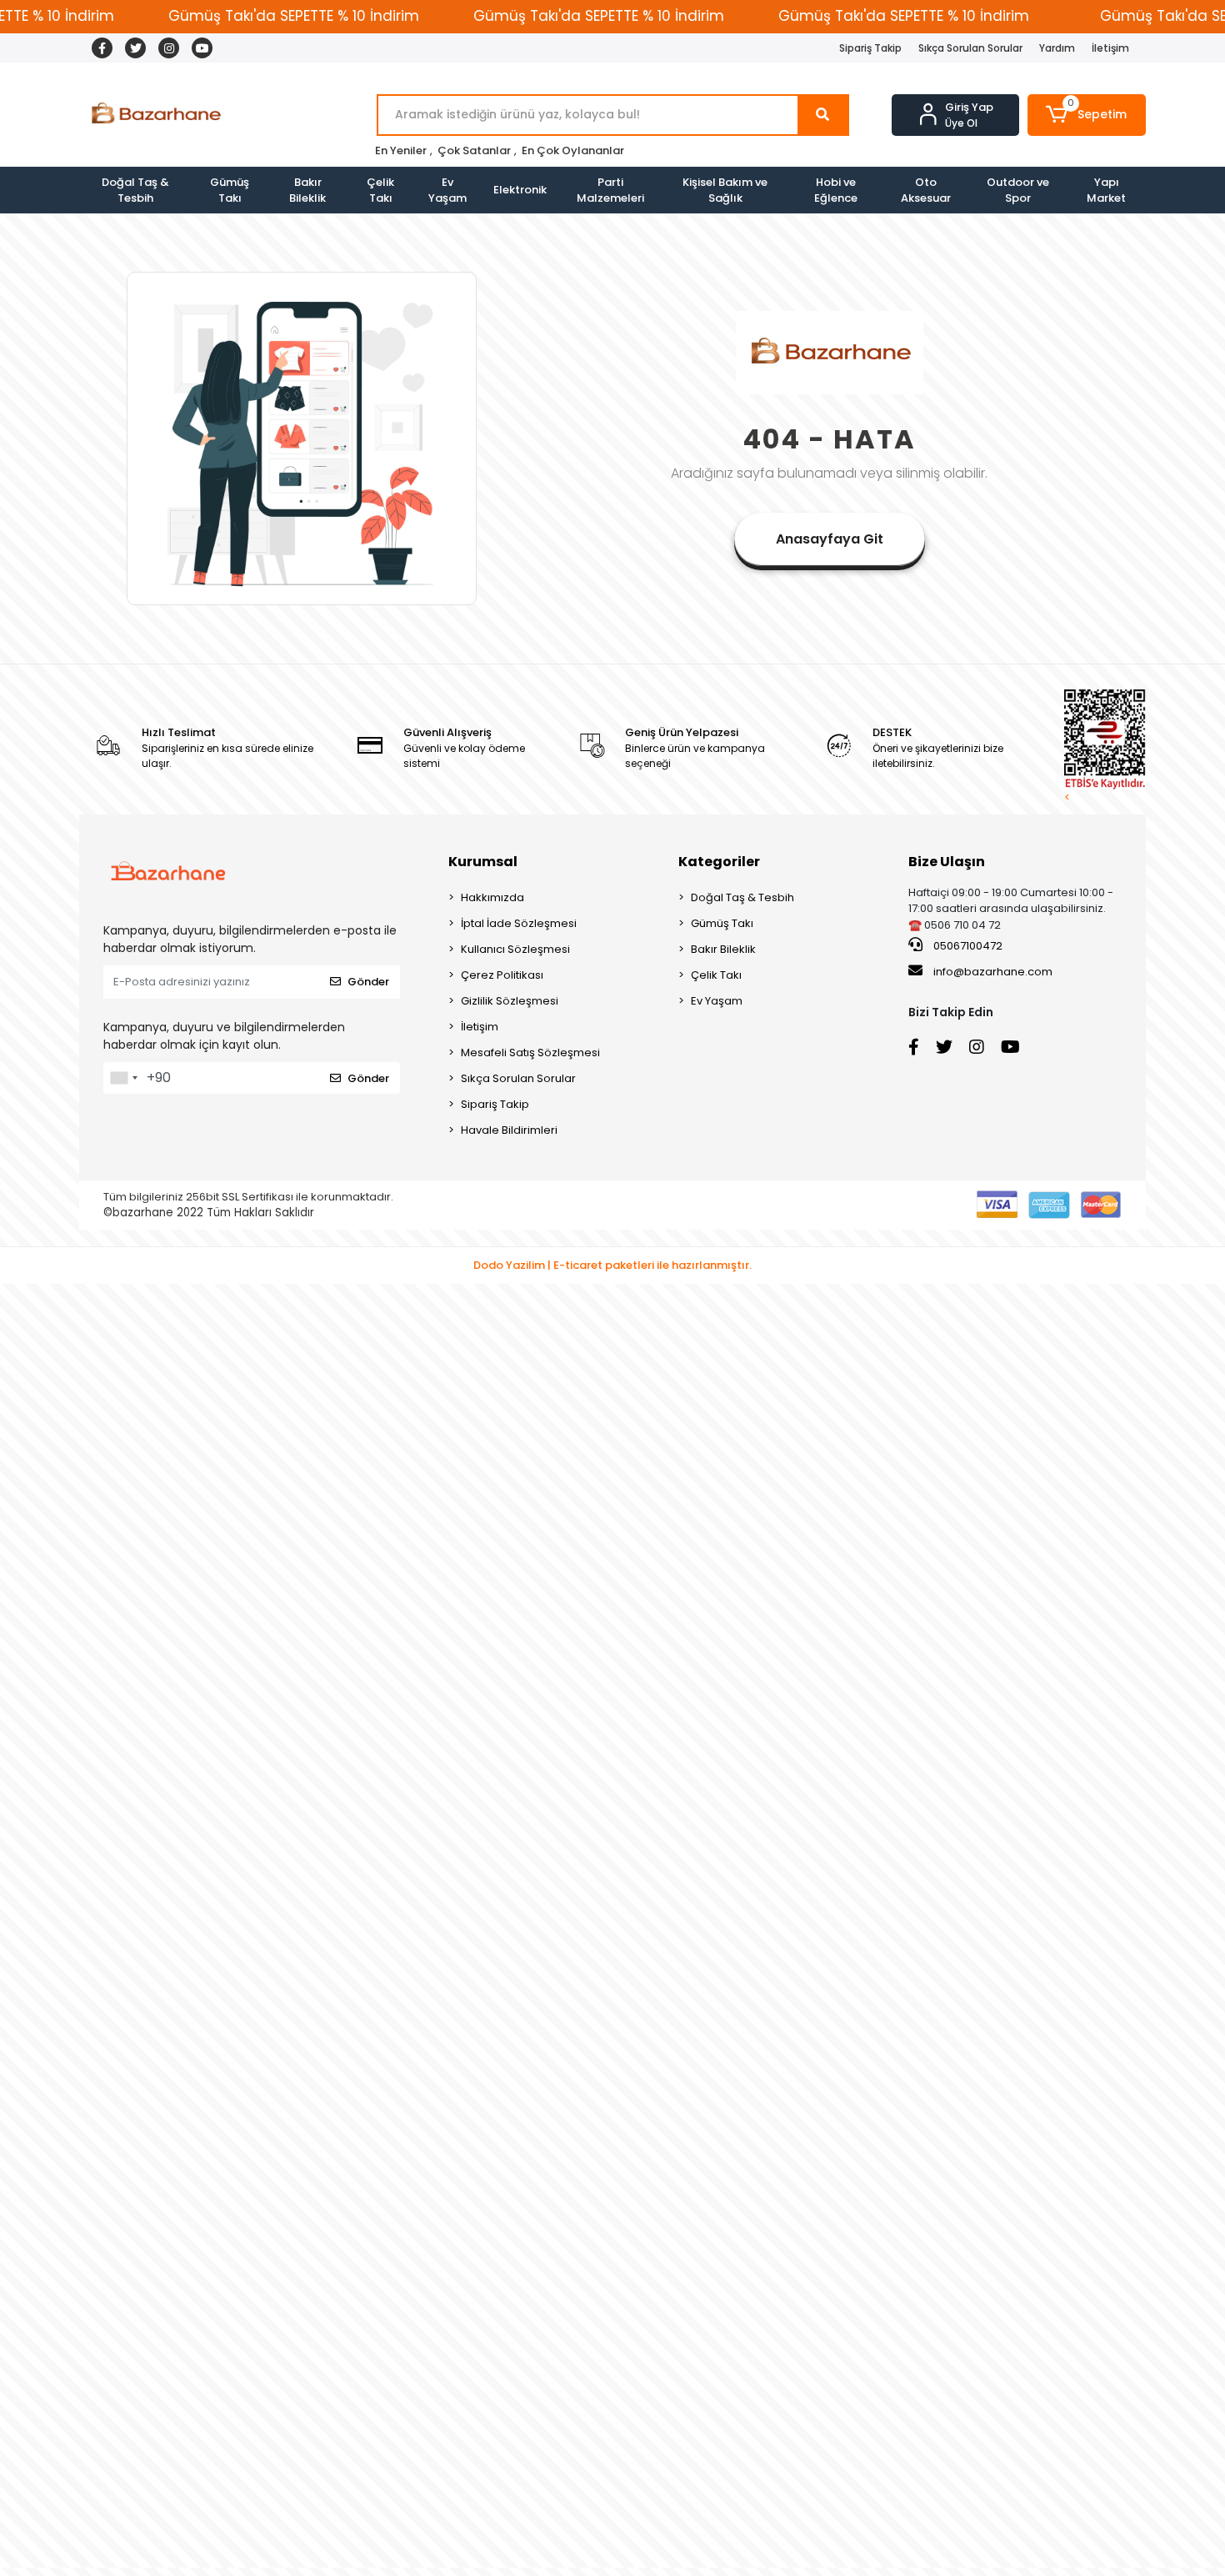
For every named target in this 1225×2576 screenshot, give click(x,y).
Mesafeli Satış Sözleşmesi (530, 1052)
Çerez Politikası (502, 975)
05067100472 (967, 946)
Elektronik (520, 190)
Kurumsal (483, 862)
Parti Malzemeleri (610, 190)
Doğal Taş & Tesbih (135, 190)
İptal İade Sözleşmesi (519, 923)
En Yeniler (401, 150)
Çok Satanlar (474, 150)
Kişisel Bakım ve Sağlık (725, 190)
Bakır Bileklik (307, 190)
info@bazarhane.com (993, 972)
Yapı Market (1106, 190)
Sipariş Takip (870, 48)
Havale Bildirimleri (509, 1130)
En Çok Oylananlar (573, 150)
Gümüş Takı (230, 190)
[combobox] (123, 1078)
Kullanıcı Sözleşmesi (515, 949)
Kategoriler (719, 862)
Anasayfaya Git (830, 539)
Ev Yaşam (447, 190)
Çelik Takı (380, 190)
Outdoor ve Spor (1018, 190)
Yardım (1057, 48)
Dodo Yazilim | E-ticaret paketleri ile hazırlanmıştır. (612, 1265)
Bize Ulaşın (947, 862)
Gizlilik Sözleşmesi (510, 1001)
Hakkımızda (492, 897)
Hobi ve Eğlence (836, 190)
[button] (1087, 115)
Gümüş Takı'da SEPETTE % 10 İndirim (294, 16)
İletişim (1110, 48)
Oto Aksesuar (926, 190)
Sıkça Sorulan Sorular (970, 48)
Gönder (368, 982)
